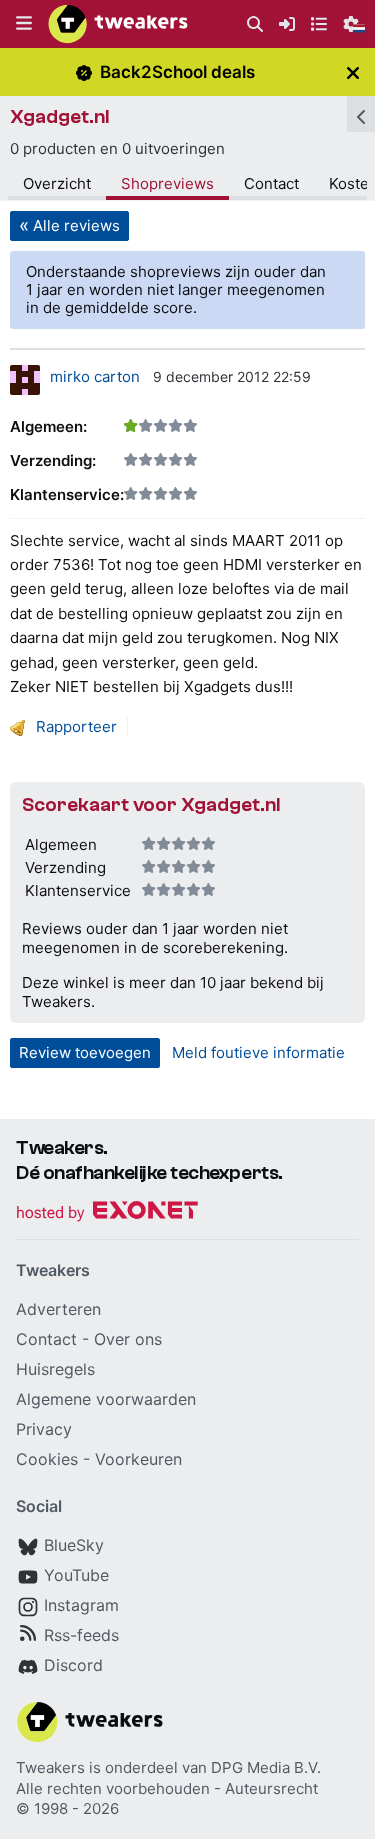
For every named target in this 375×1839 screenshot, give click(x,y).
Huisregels (55, 1369)
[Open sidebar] (361, 114)
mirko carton (95, 376)
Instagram (81, 1605)
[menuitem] (255, 24)
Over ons (128, 1339)
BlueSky (74, 1545)
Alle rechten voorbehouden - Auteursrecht (167, 1788)
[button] (24, 24)
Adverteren (58, 1309)
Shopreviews (167, 183)
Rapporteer (76, 726)
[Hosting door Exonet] (107, 1213)
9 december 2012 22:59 (232, 376)
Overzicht (57, 183)
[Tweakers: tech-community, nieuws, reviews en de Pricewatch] (118, 24)
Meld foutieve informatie (258, 1052)
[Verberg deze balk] (353, 72)
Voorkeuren (138, 1459)
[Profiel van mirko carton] (25, 380)
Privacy (44, 1429)
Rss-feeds (81, 1635)
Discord (73, 1665)
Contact (271, 183)
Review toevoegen (85, 1052)
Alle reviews (76, 225)
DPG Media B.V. (266, 1767)
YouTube (76, 1575)
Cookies (47, 1459)
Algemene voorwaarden (106, 1399)
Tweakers (50, 1767)
